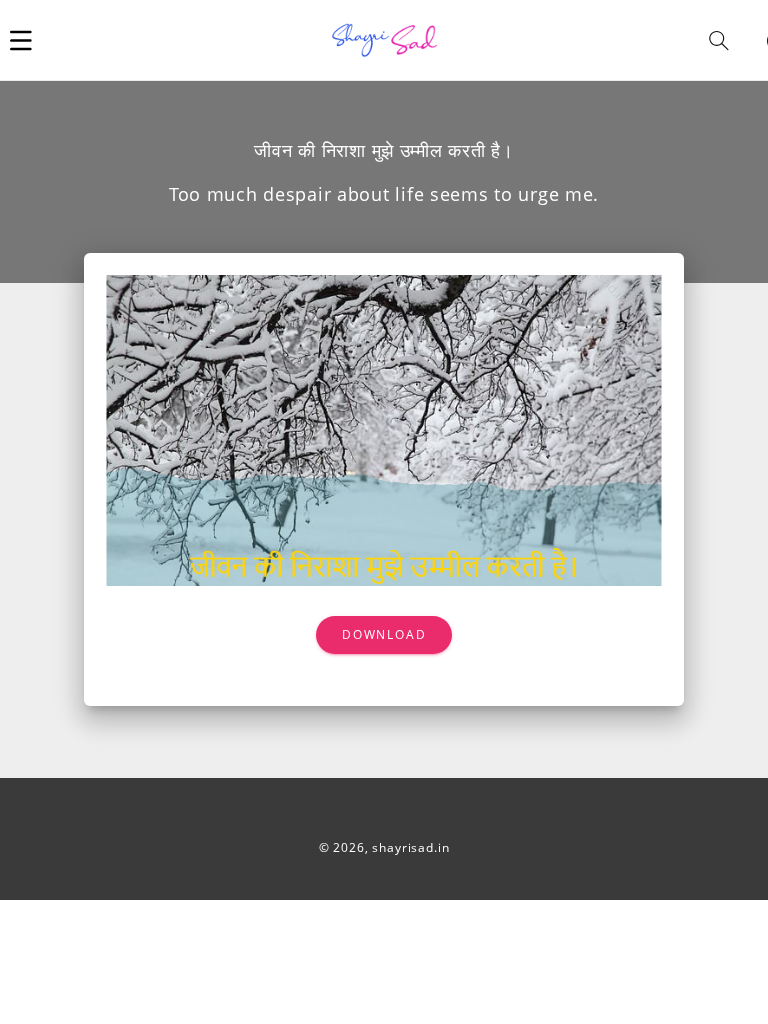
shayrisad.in (410, 847)
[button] (21, 40)
